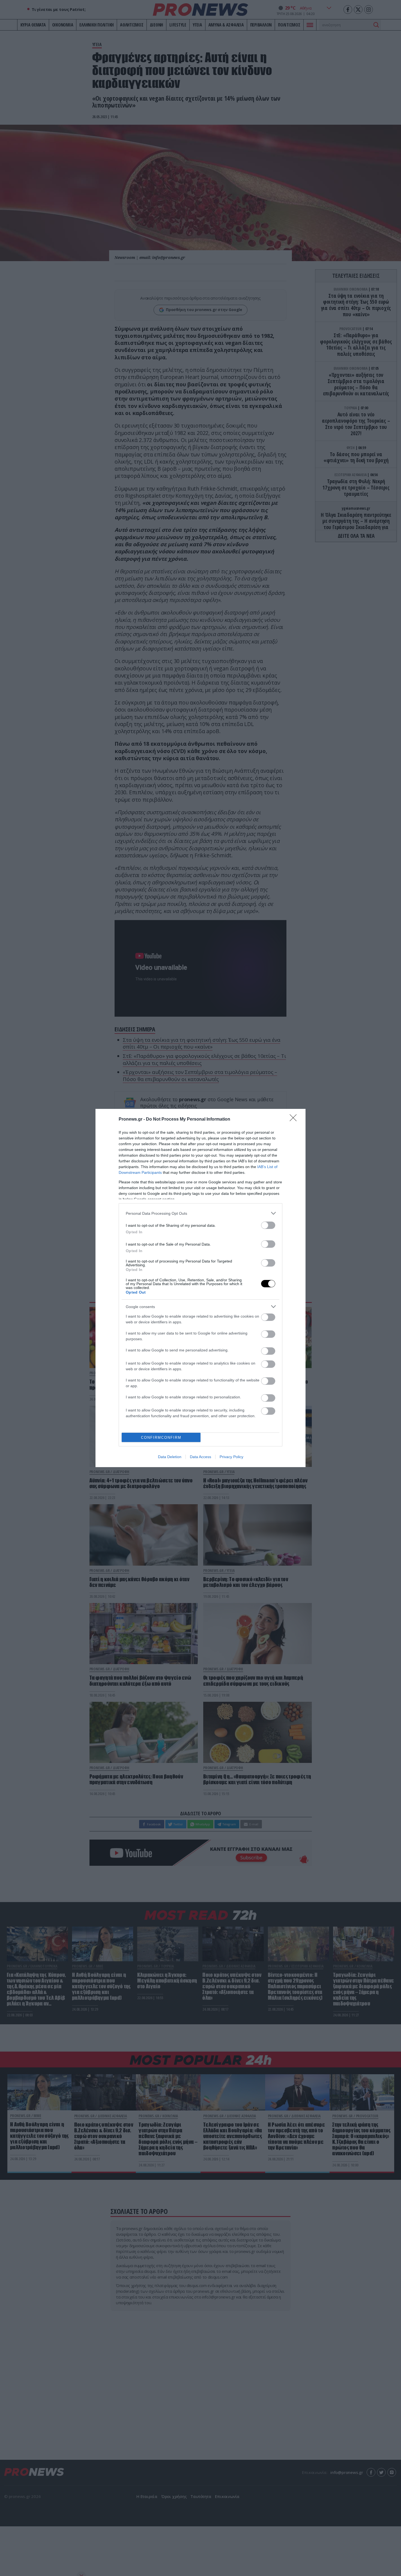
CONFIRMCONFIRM (161, 1438)
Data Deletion (170, 1457)
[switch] (268, 1225)
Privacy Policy (231, 1457)
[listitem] (200, 1213)
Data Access (200, 1457)
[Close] (295, 1120)
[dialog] (200, 1288)
